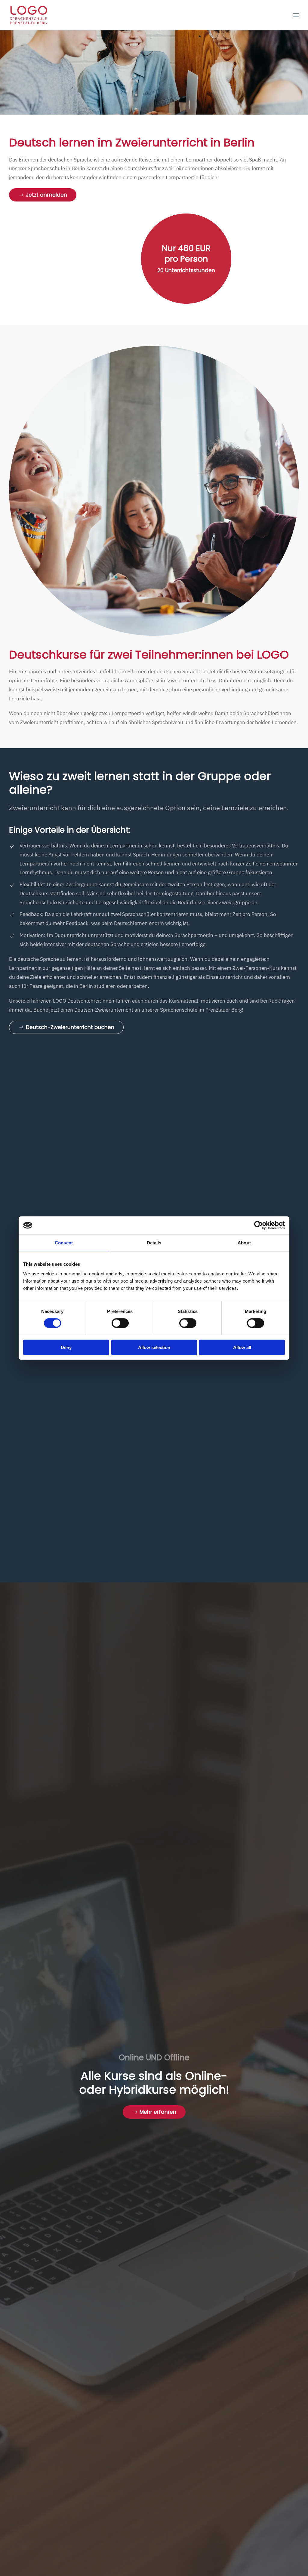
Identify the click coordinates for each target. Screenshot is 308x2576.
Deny (66, 1347)
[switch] (120, 1323)
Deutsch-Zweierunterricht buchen (70, 1027)
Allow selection (154, 1347)
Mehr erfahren (158, 2112)
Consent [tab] (64, 1243)
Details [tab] (154, 1243)
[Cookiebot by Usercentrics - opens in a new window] (259, 1225)
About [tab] (244, 1243)
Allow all (242, 1347)
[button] (296, 15)
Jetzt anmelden (46, 195)
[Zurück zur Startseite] (29, 15)
